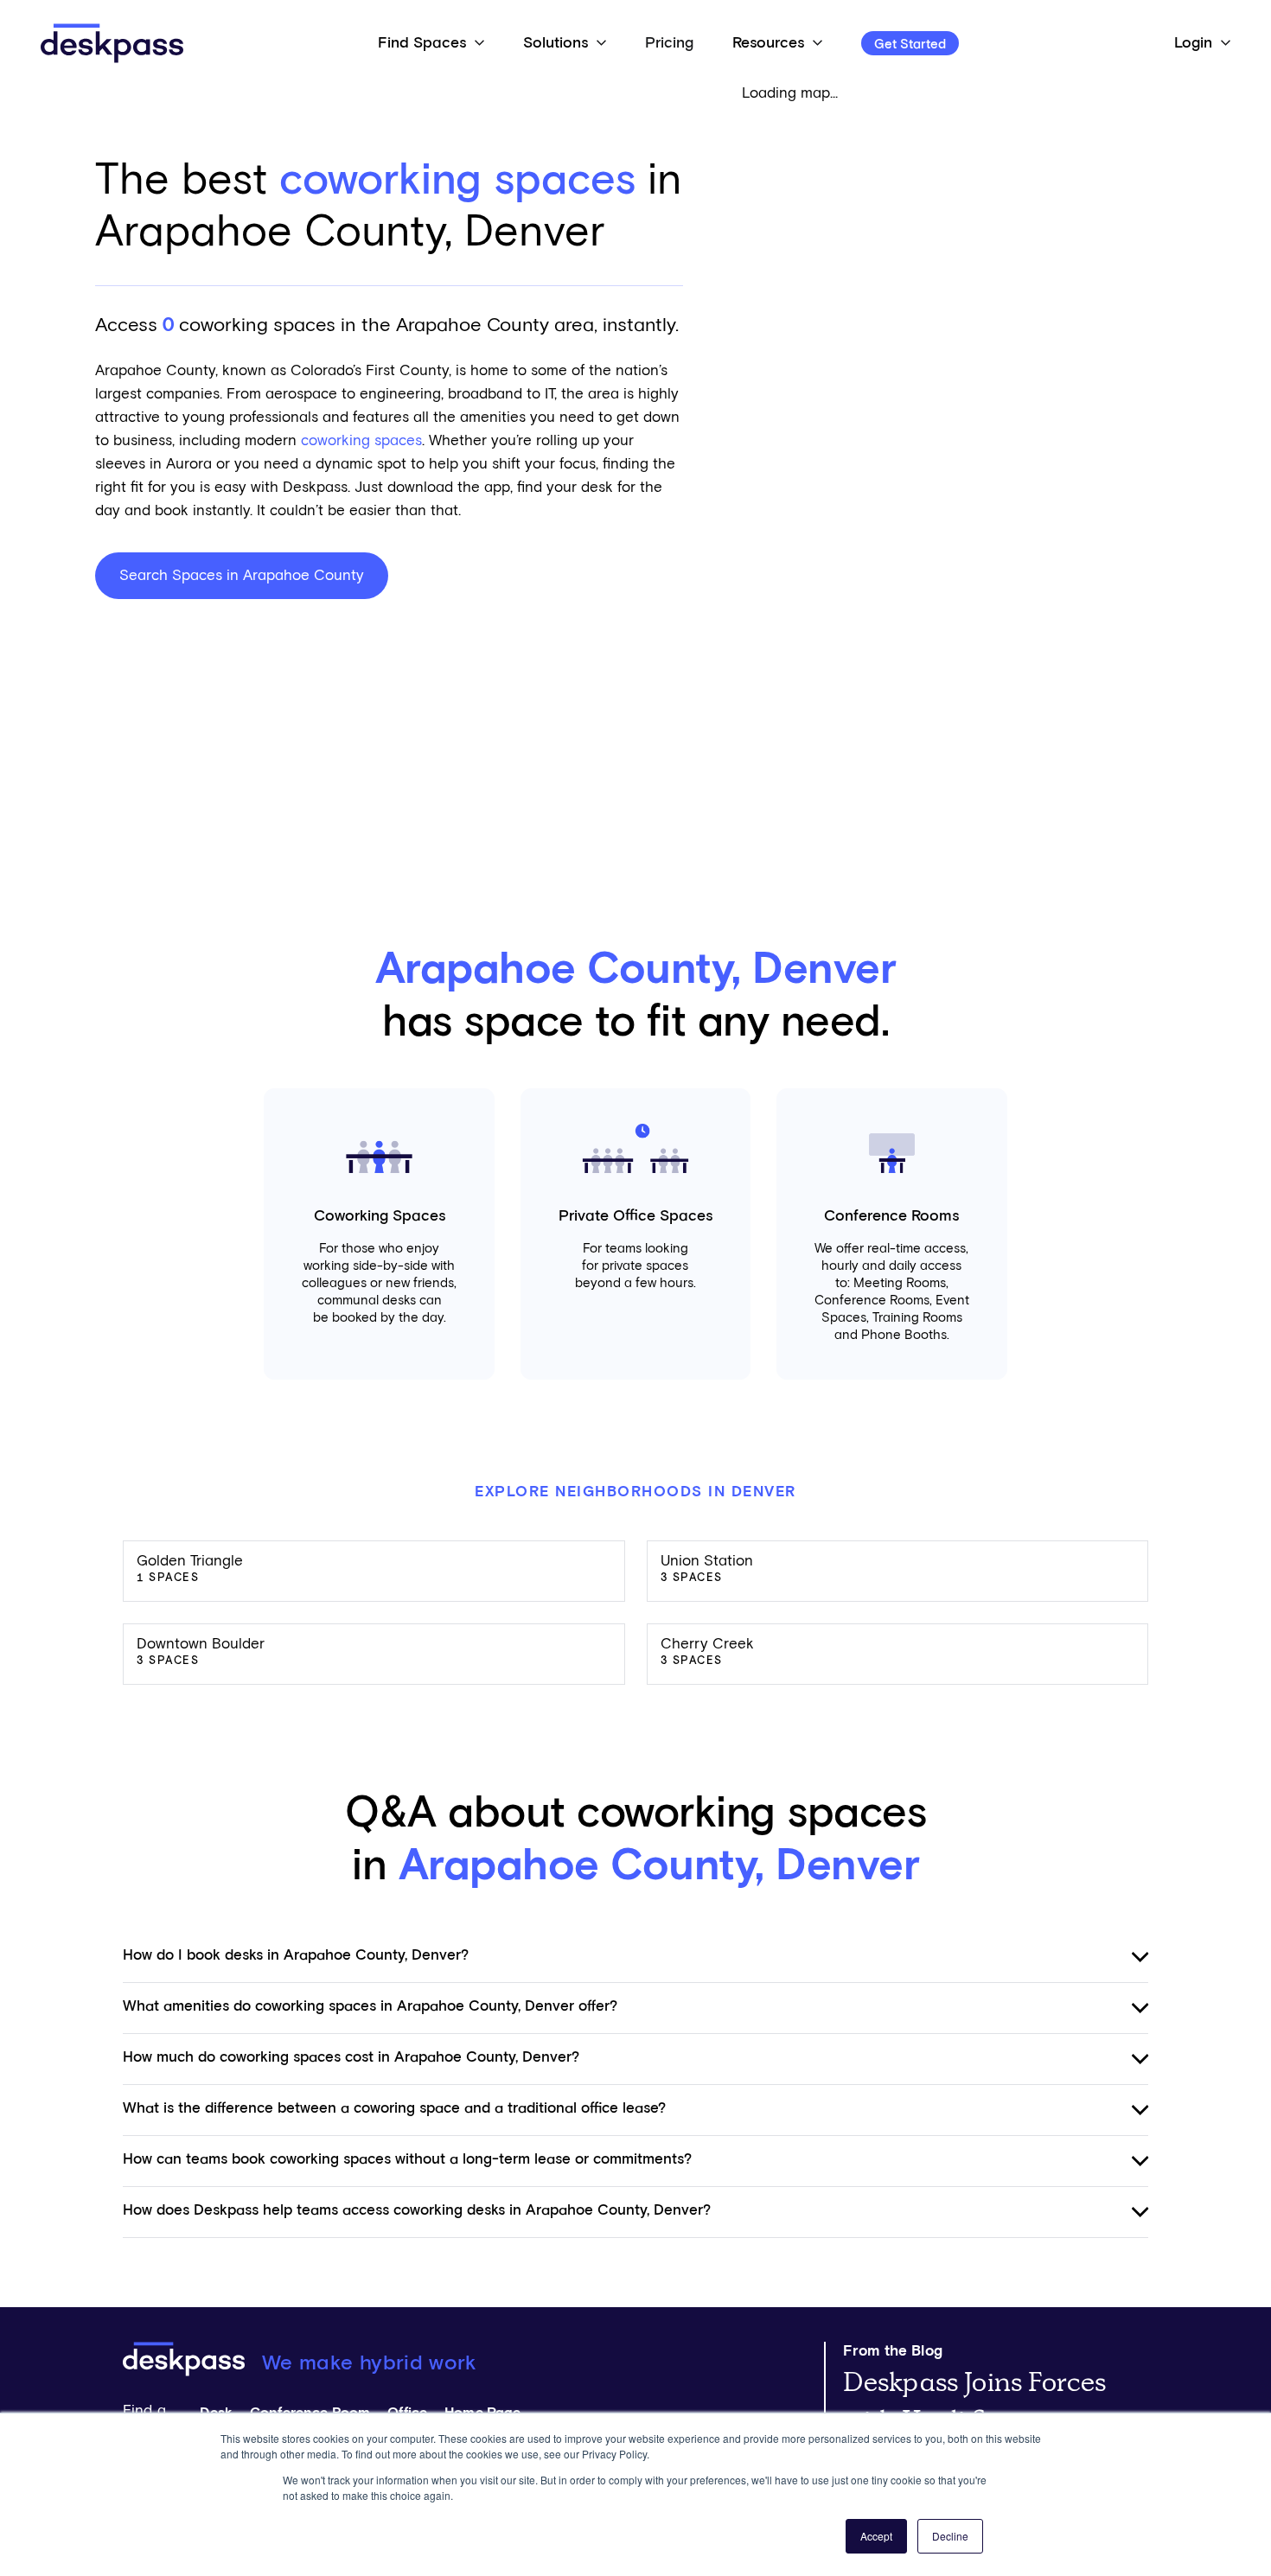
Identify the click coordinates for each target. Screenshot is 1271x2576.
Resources (768, 43)
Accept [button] (876, 2536)
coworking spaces (361, 441)
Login (1193, 43)
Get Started (910, 45)
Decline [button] (950, 2536)
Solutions (556, 43)
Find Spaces (422, 43)
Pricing (669, 43)
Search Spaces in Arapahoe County (242, 576)
